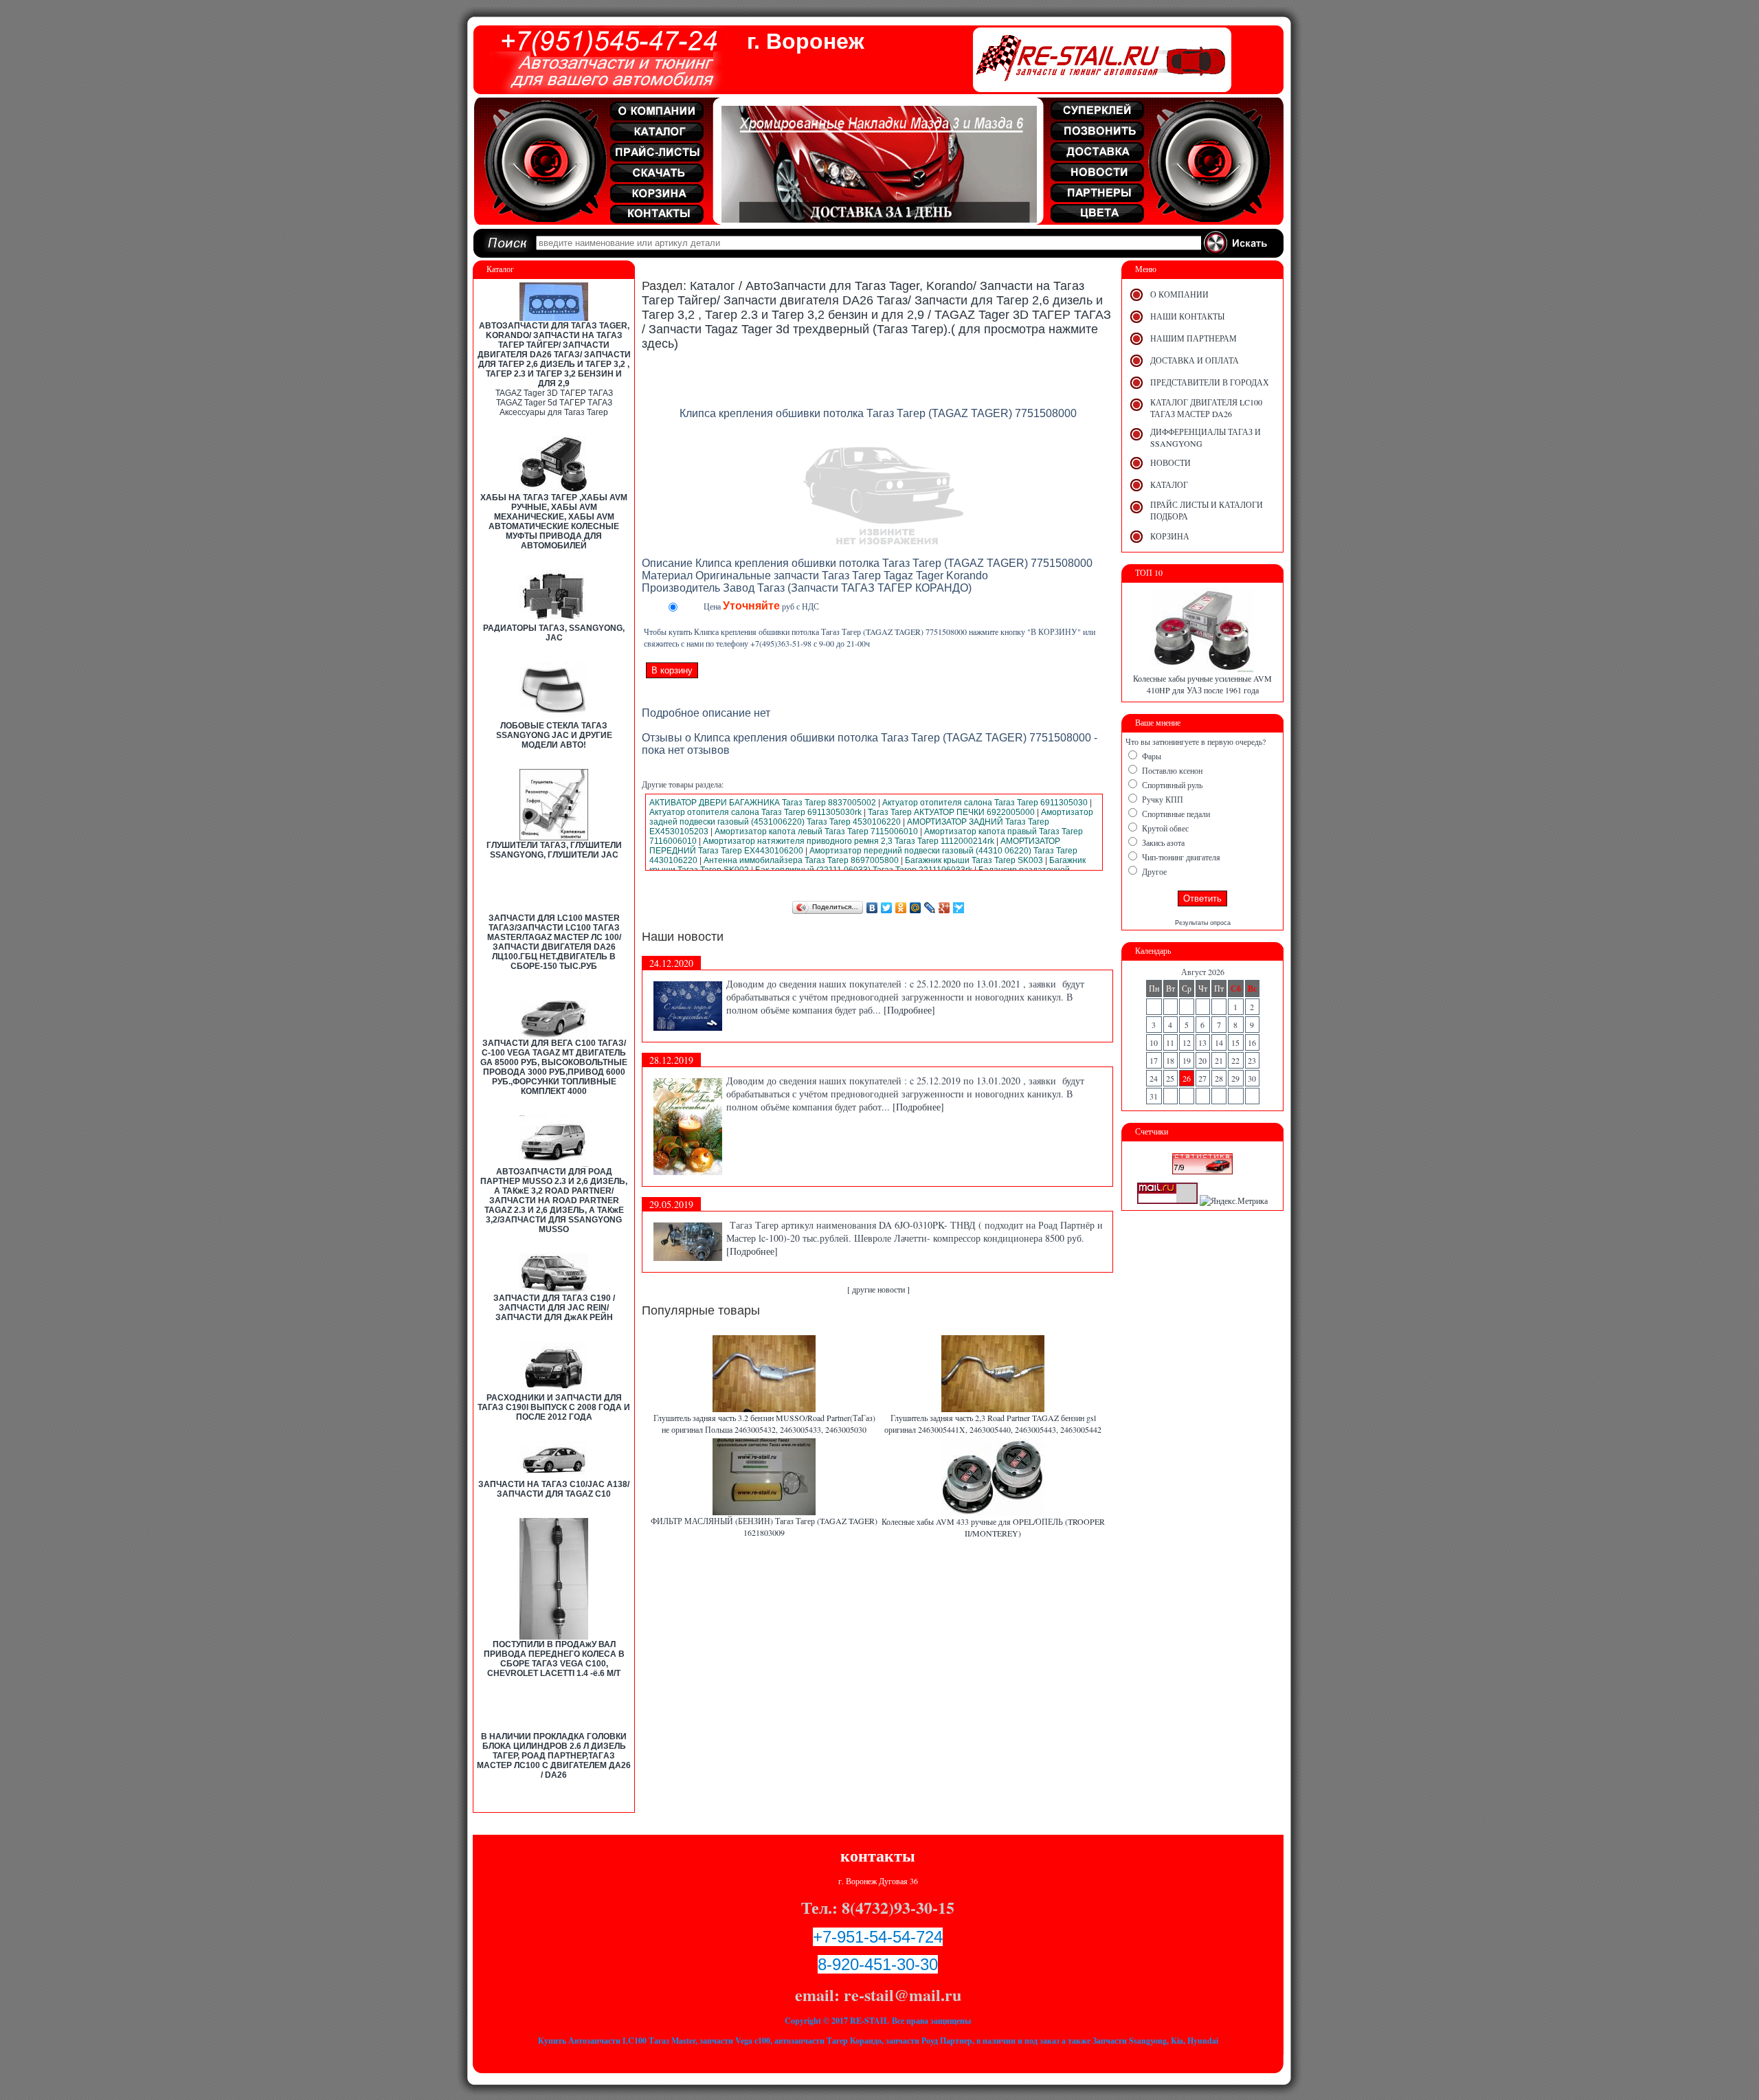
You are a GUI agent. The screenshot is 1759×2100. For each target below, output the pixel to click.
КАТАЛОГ (1169, 484)
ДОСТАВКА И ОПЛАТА (1195, 360)
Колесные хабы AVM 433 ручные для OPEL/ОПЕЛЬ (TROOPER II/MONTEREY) (993, 1527)
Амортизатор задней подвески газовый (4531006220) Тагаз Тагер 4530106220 (871, 817)
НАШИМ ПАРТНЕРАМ (1194, 338)
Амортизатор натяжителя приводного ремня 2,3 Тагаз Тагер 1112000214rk (849, 841)
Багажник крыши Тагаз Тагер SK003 (974, 860)
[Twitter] (887, 908)
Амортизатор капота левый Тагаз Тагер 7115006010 (816, 831)
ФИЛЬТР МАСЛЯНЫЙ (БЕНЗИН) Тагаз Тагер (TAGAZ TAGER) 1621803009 (764, 1527)
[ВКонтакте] (872, 908)
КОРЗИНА (1170, 536)
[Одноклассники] (901, 908)
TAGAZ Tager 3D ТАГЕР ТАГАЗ (554, 393)
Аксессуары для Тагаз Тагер (554, 412)
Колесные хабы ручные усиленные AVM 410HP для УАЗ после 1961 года (1202, 684)
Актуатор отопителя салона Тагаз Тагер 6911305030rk (755, 812)
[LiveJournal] (930, 908)
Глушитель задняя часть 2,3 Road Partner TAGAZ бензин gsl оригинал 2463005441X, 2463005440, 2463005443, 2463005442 (993, 1423)
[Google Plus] (944, 908)
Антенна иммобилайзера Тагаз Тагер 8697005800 (801, 860)
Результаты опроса (1203, 923)
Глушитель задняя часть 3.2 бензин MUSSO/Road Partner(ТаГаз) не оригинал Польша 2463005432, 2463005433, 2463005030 (764, 1423)
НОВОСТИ (1170, 462)
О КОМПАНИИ (1179, 294)
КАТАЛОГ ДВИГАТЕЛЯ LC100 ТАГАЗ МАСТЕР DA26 (1206, 408)
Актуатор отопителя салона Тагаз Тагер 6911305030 (985, 803)
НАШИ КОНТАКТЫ (1187, 316)
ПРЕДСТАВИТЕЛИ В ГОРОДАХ (1210, 382)
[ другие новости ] (878, 1289)
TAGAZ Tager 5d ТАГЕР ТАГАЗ (554, 403)
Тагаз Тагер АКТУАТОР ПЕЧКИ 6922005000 (951, 812)
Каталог (713, 286)
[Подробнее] (909, 1010)
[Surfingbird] (959, 908)
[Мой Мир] (916, 908)
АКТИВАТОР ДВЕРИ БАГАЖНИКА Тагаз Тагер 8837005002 (763, 803)
